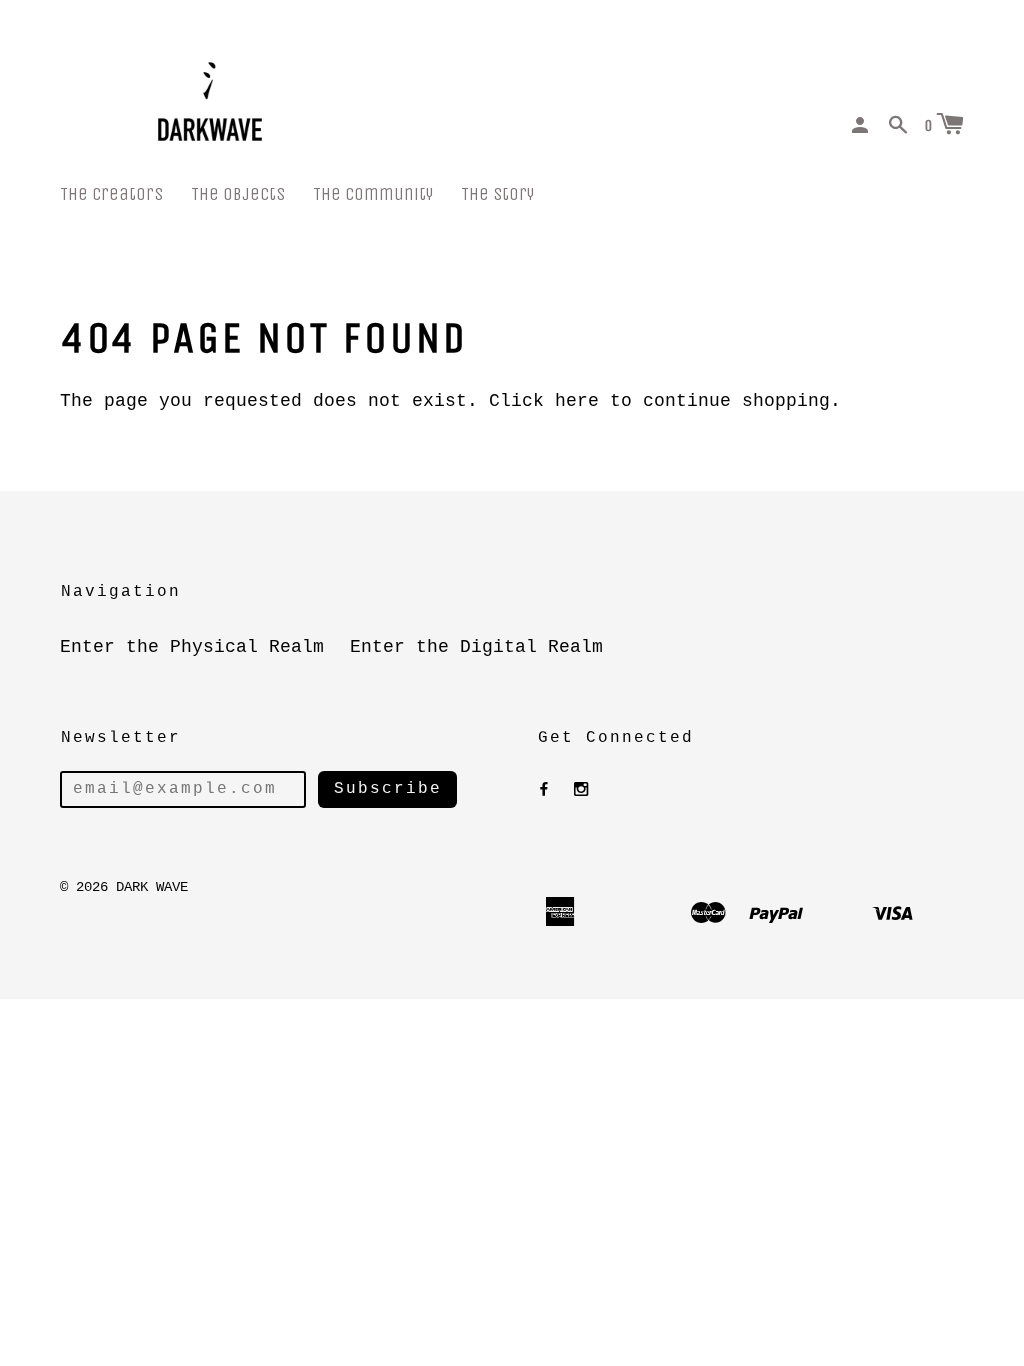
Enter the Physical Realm (192, 647)
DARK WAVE (152, 887)
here (577, 401)
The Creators (111, 194)
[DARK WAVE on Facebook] (544, 790)
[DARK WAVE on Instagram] (581, 790)
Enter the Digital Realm (476, 647)
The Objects (238, 194)
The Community (373, 194)
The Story (497, 194)
